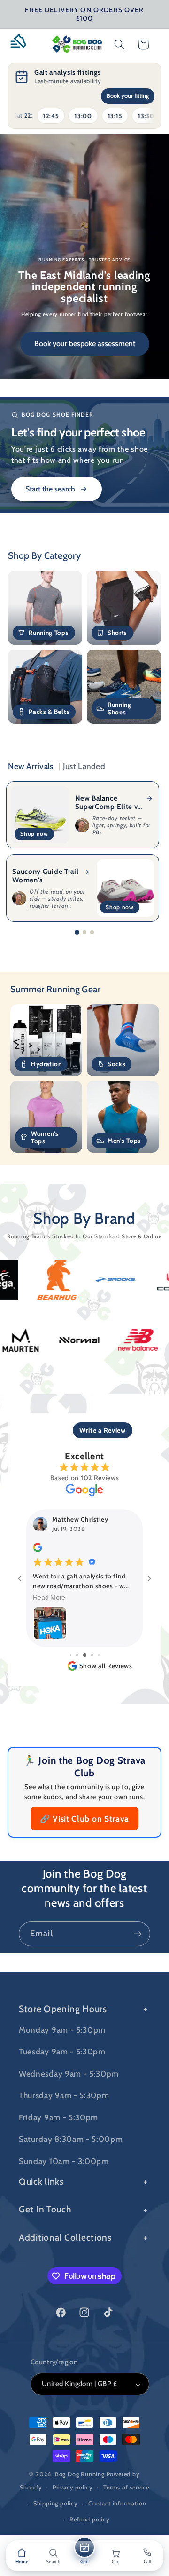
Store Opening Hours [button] (63, 2009)
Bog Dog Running (80, 2474)
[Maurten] (61, 1340)
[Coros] (134, 1280)
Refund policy (89, 2519)
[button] (22, 44)
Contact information (117, 2503)
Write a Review (103, 1430)
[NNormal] (119, 1340)
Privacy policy (73, 2487)
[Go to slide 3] (92, 932)
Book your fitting (128, 96)
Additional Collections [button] (65, 2237)
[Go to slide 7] (99, 1655)
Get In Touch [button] (45, 2209)
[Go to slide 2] (84, 932)
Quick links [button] (41, 2181)
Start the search (50, 489)
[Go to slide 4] (77, 1655)
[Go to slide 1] (77, 932)
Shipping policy (56, 2503)
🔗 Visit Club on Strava (84, 1819)
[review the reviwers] (38, 1550)
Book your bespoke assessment (85, 344)
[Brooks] (75, 1280)
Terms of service (126, 2487)
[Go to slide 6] (92, 1655)
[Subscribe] (138, 1934)
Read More (50, 1598)
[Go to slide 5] (85, 1655)
